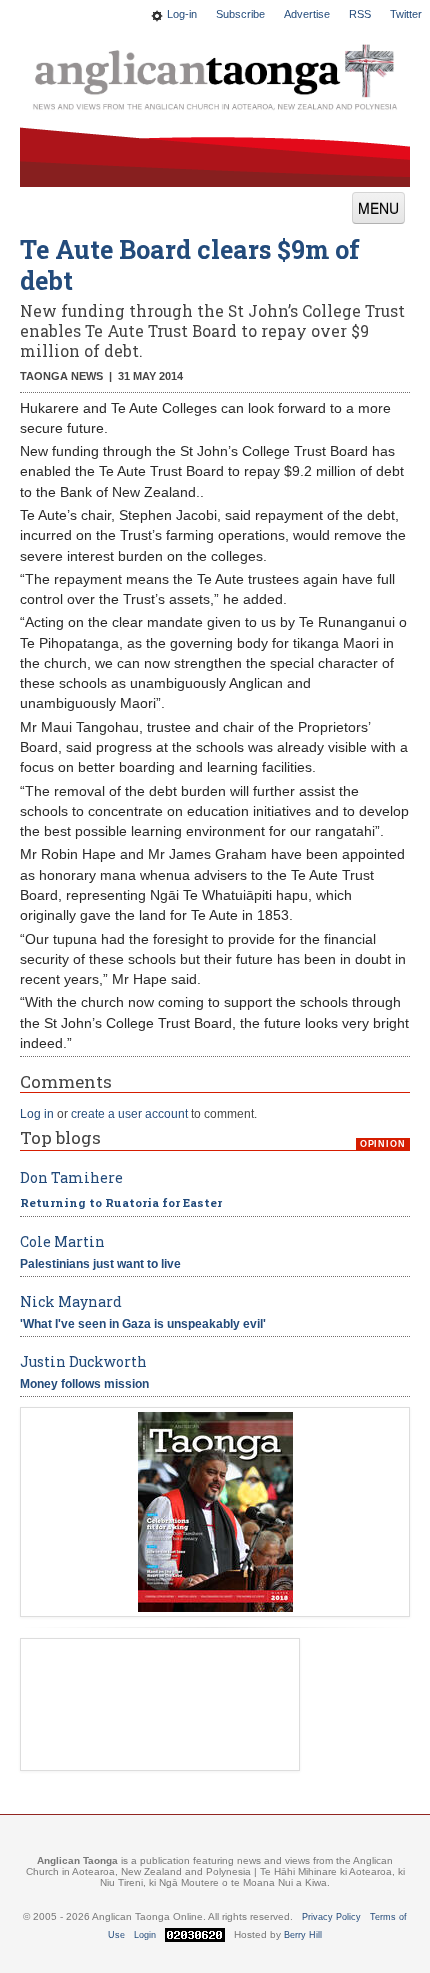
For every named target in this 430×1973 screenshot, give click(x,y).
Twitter (406, 14)
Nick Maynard (71, 1301)
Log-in (182, 14)
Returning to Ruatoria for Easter (121, 1202)
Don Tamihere (71, 1177)
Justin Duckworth (83, 1361)
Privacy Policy (331, 1917)
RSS (360, 14)
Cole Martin (62, 1241)
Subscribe (240, 14)
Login (145, 1935)
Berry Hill (303, 1935)
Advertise (307, 14)
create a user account (129, 1114)
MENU (378, 208)
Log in (37, 1114)
